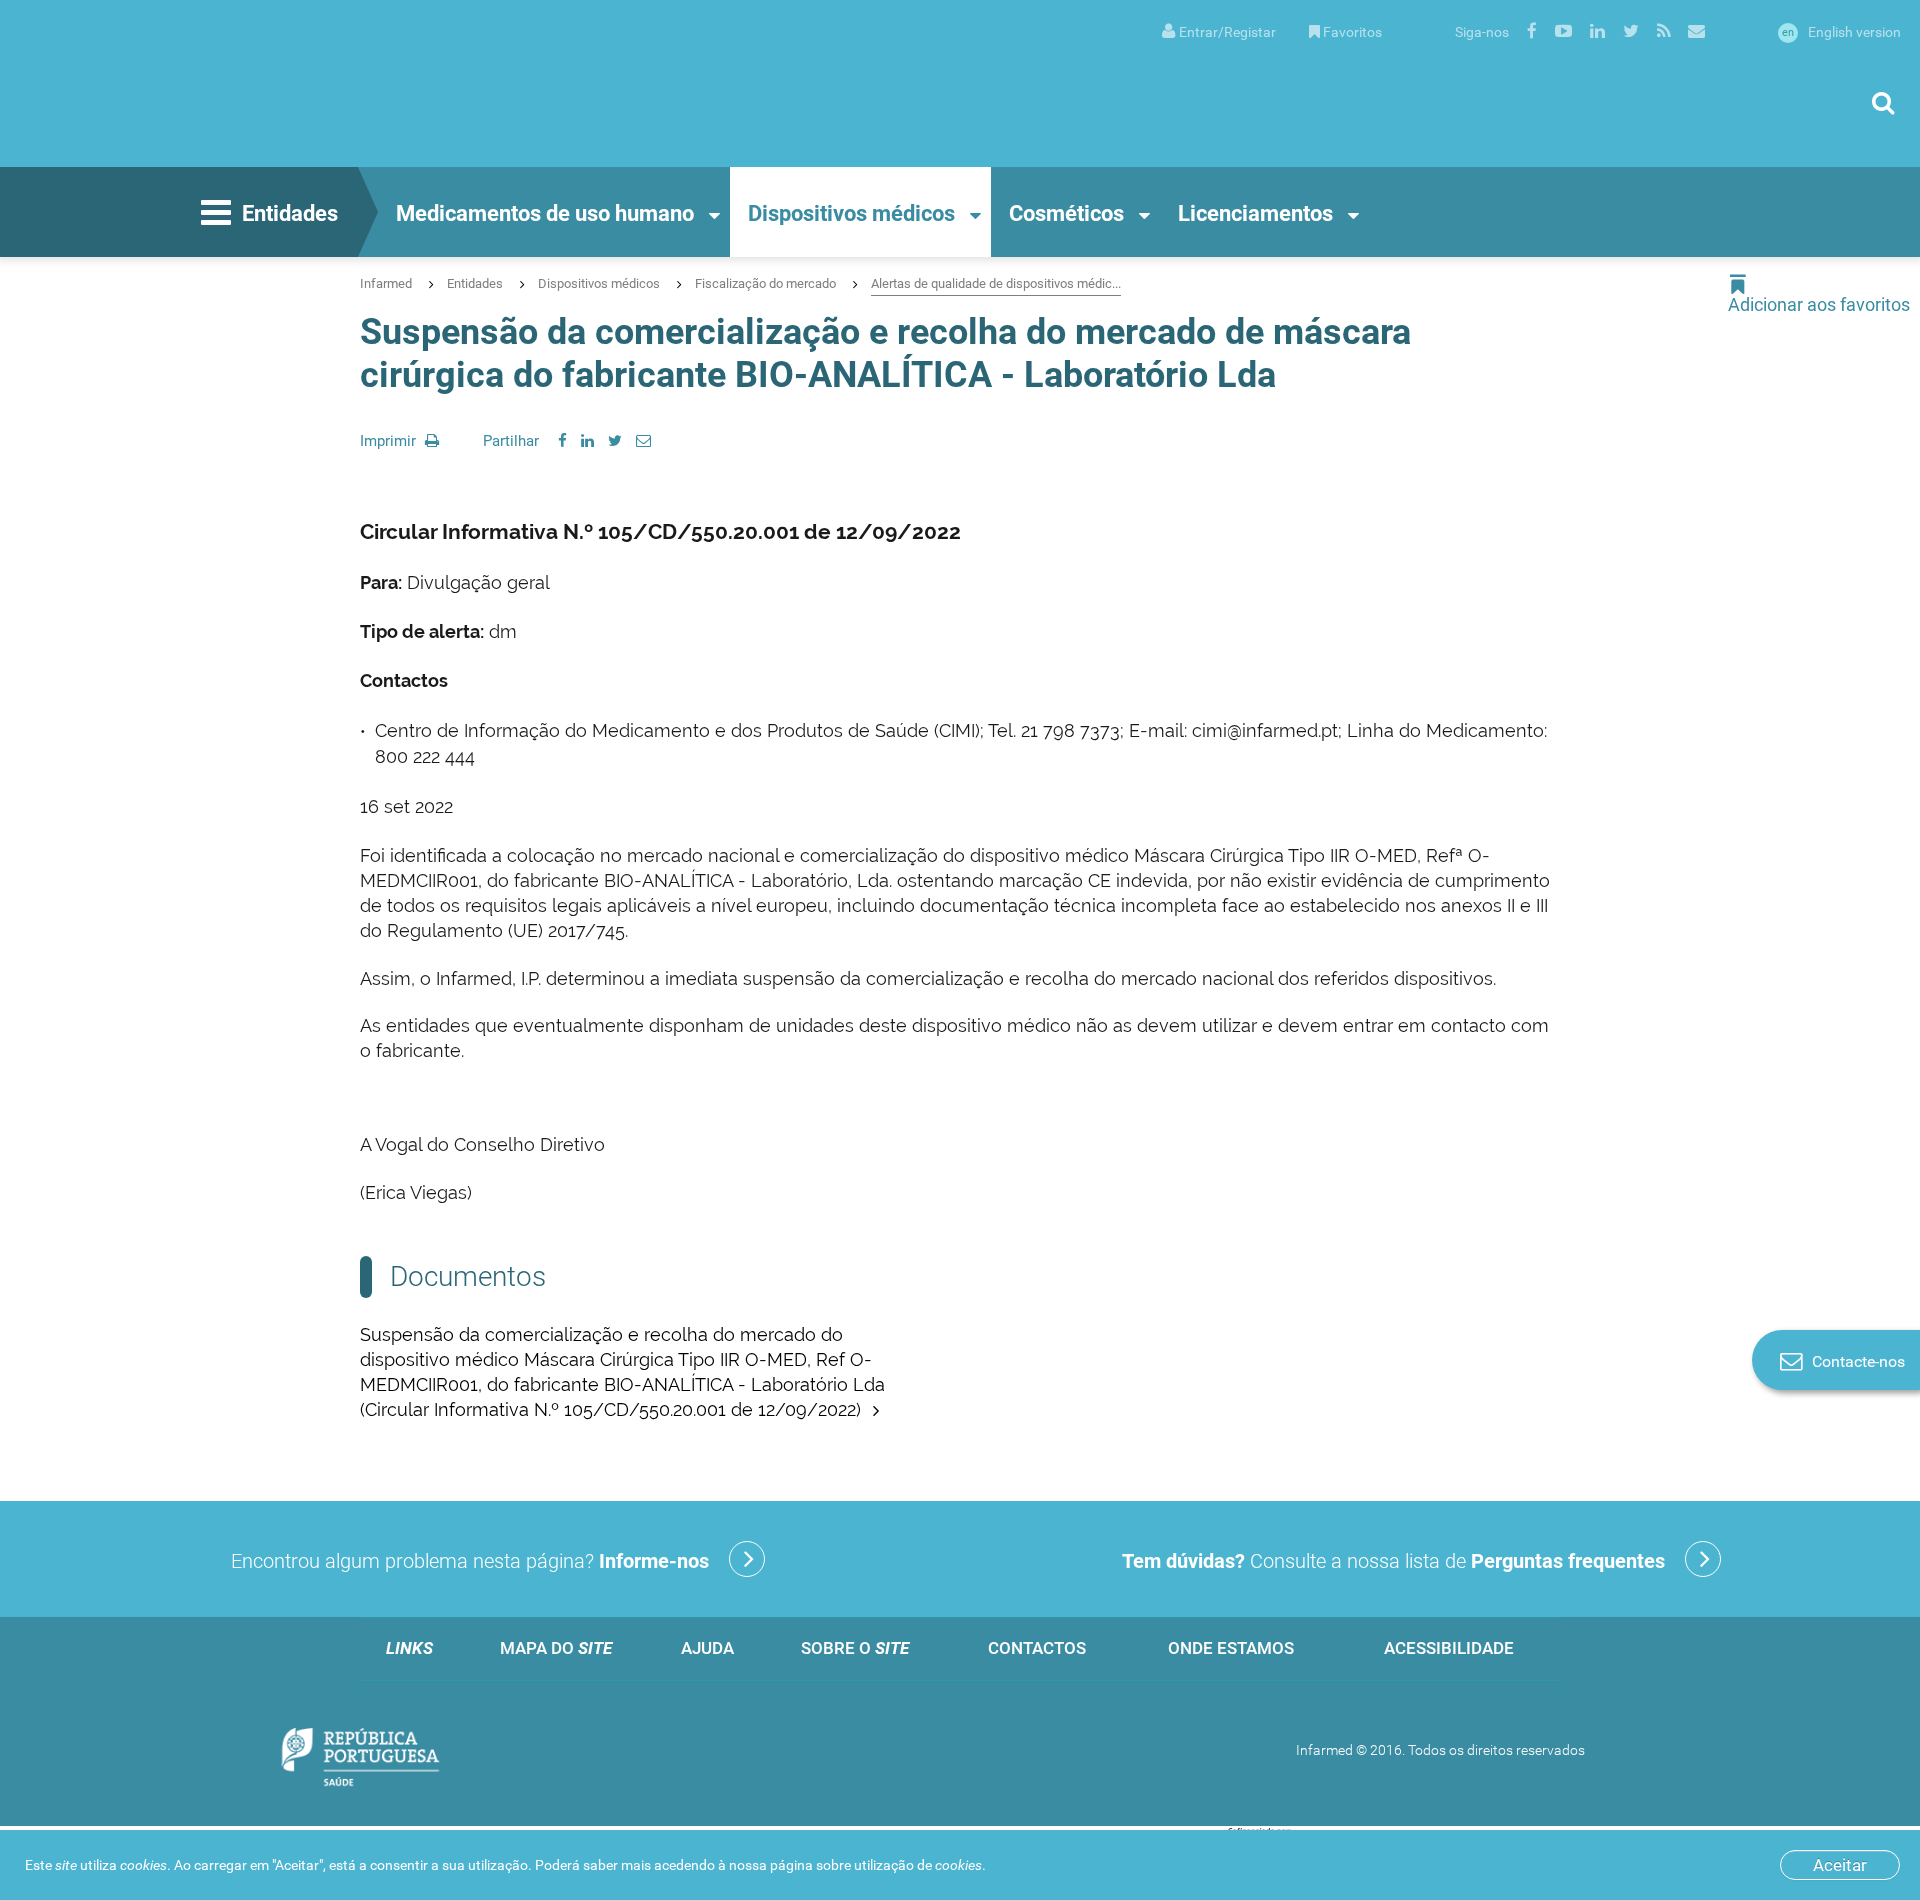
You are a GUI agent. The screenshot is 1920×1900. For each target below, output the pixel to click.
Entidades (290, 213)
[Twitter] (615, 441)
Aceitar (1840, 1865)
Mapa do (556, 1648)
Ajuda (707, 1648)
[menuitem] (1219, 30)
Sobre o (855, 1648)
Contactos (1037, 1648)
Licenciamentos (1255, 213)
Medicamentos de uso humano (545, 213)
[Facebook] (562, 441)
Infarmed (386, 283)
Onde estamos (1231, 1648)
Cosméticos (1066, 213)
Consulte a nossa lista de (1393, 1561)
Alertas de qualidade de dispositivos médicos (996, 283)
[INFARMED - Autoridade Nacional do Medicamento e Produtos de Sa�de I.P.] (215, 83)
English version (1841, 32)
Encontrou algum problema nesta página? (470, 1561)
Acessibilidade (1449, 1648)
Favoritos (1352, 32)
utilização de (918, 1865)
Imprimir (390, 441)
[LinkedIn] (587, 441)
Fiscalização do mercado (765, 283)
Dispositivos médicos (851, 213)
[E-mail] (643, 441)
